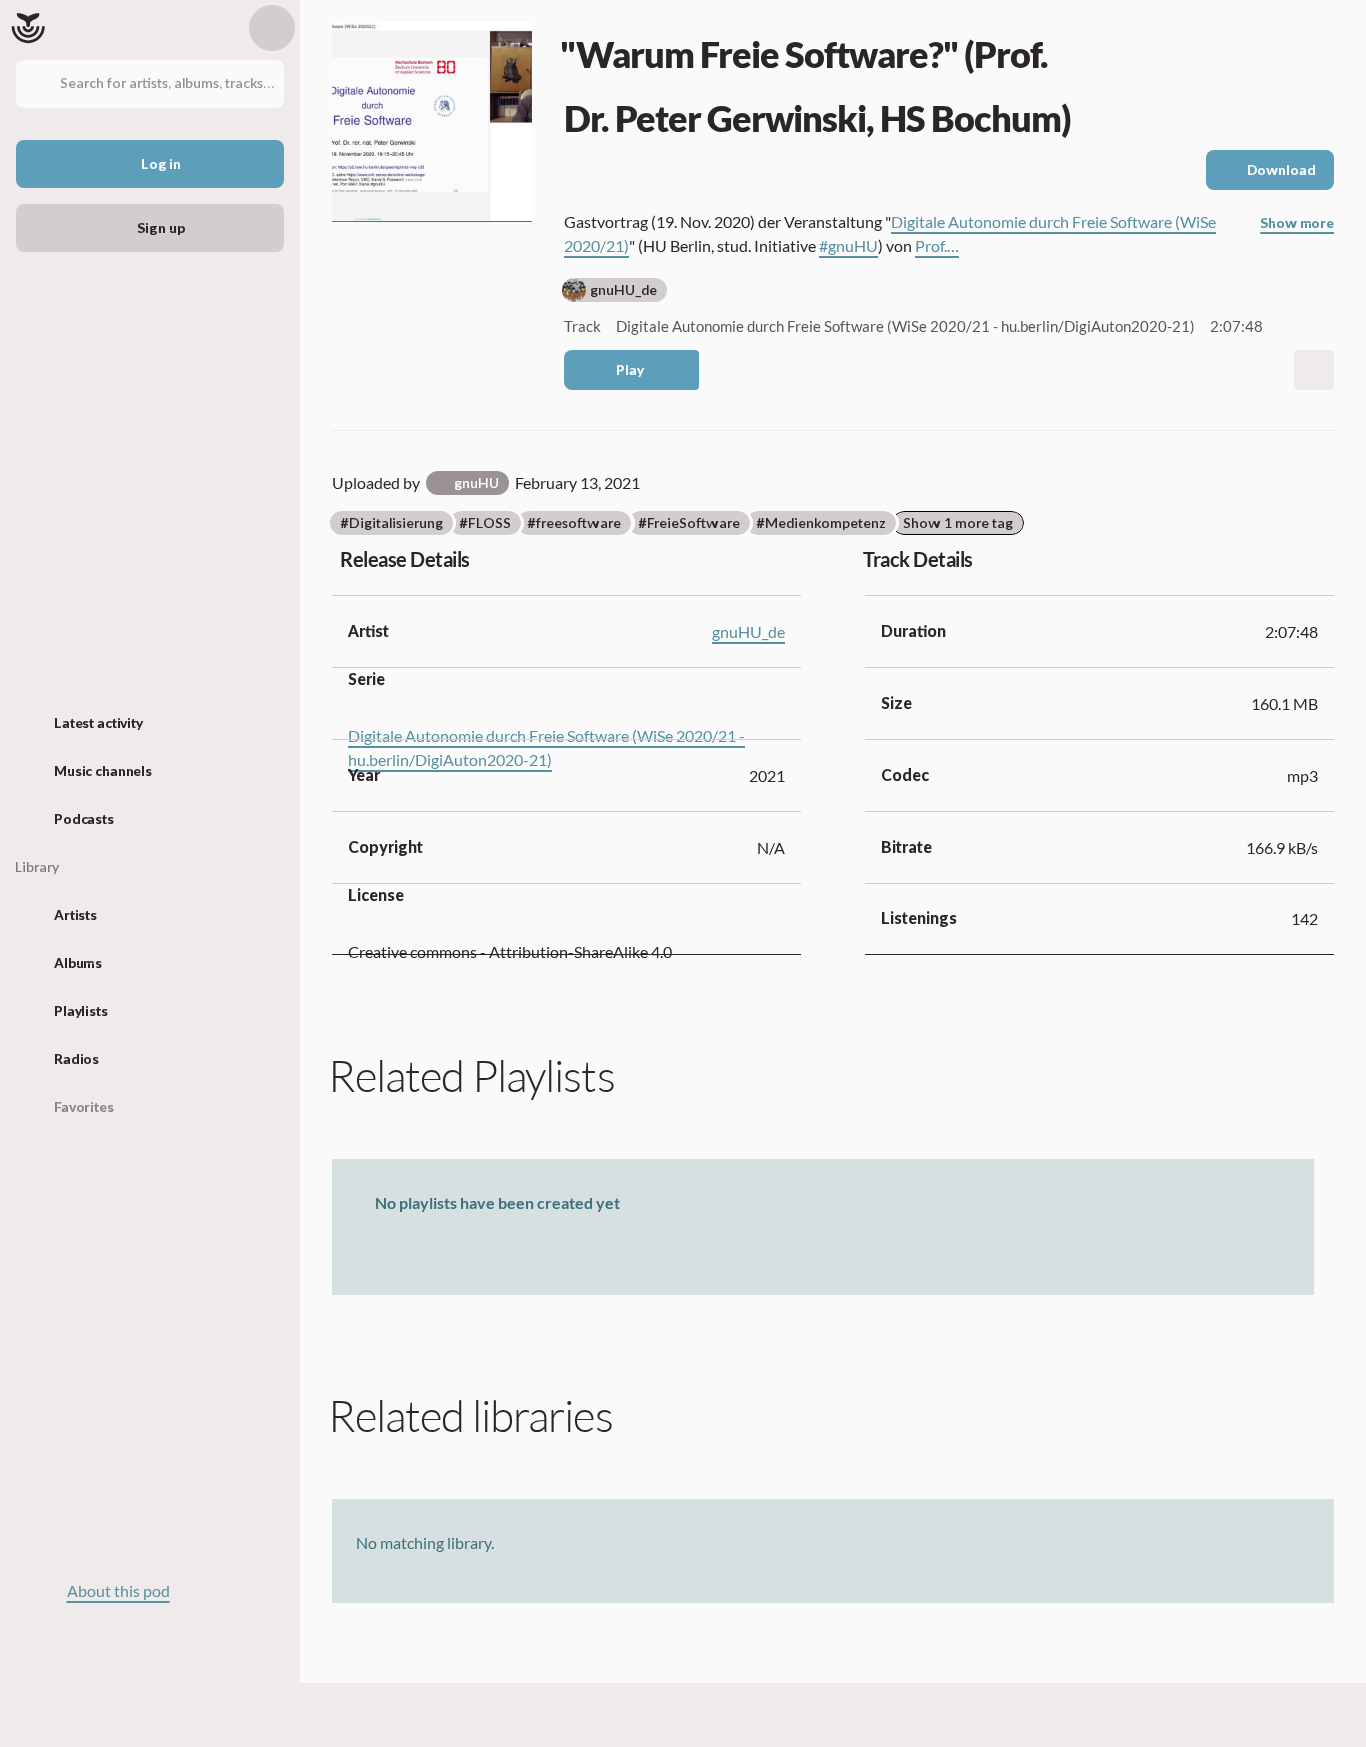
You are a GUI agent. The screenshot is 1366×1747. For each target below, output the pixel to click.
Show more (1297, 223)
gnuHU (476, 483)
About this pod (118, 1590)
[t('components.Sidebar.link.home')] (28, 28)
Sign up (160, 228)
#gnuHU (848, 245)
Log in (161, 164)
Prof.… (937, 245)
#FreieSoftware (689, 523)
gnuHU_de (623, 290)
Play (629, 370)
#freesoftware (574, 523)
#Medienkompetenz (821, 523)
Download (1281, 170)
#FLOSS (485, 523)
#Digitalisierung (391, 523)
